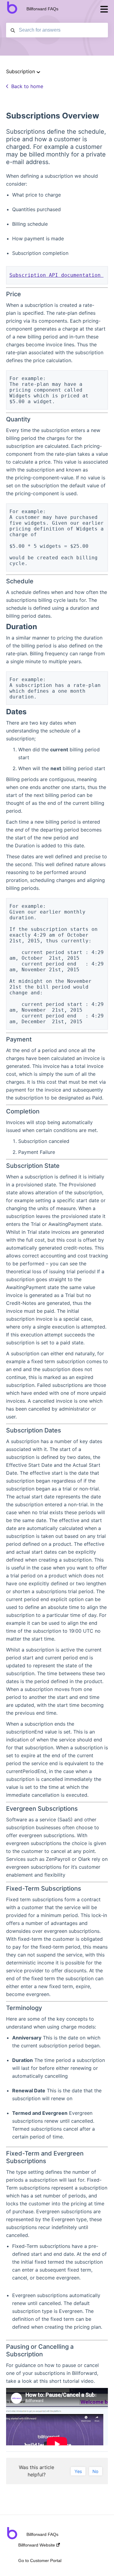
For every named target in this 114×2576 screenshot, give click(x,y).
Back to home (27, 86)
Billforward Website (37, 2545)
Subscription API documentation (57, 275)
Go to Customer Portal (40, 2561)
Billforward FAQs (42, 9)
